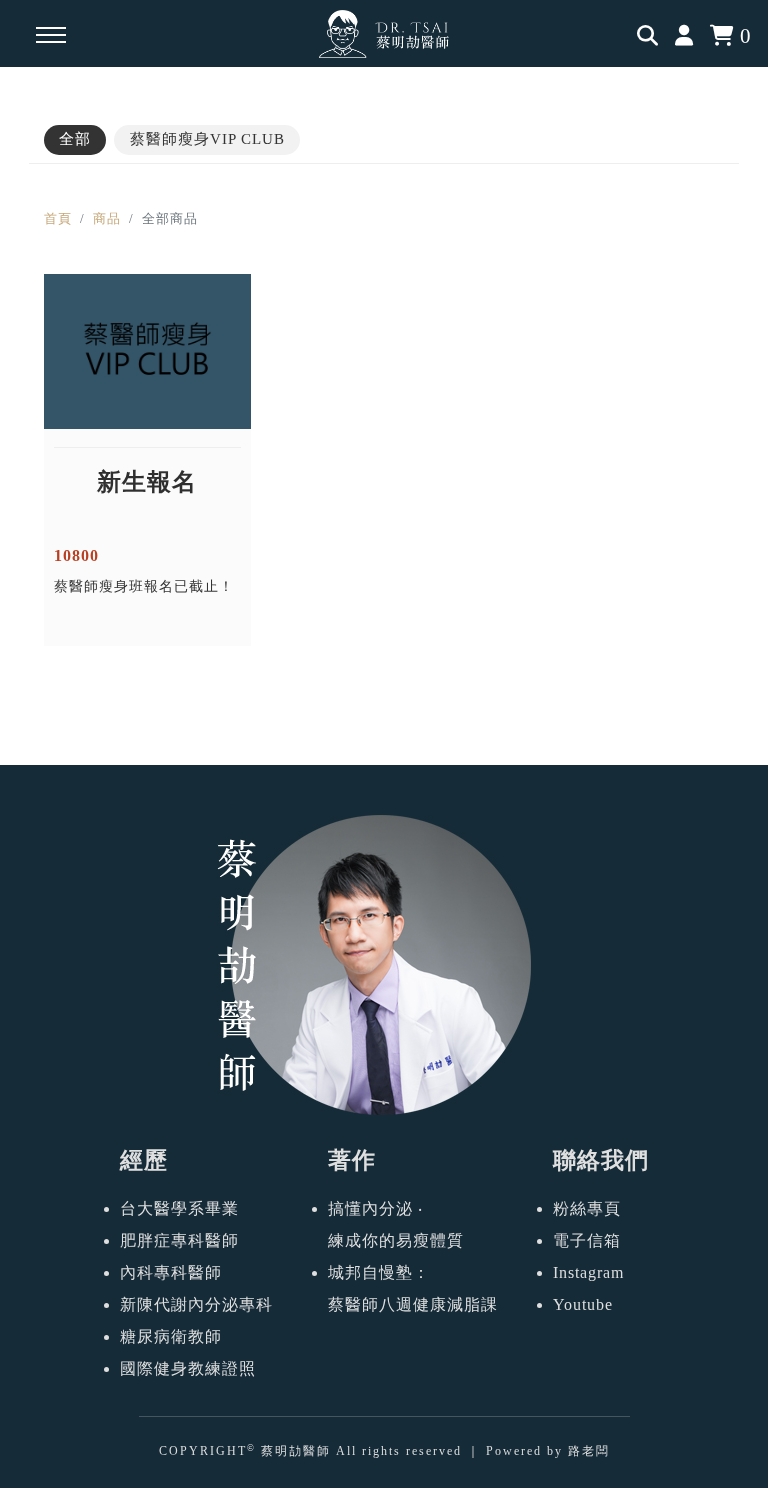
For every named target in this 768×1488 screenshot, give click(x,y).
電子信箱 (587, 1240)
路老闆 (589, 1451)
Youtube (583, 1304)
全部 (75, 139)
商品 (107, 218)
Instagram (588, 1272)
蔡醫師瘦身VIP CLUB (207, 139)
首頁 (58, 218)
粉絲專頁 (587, 1208)
